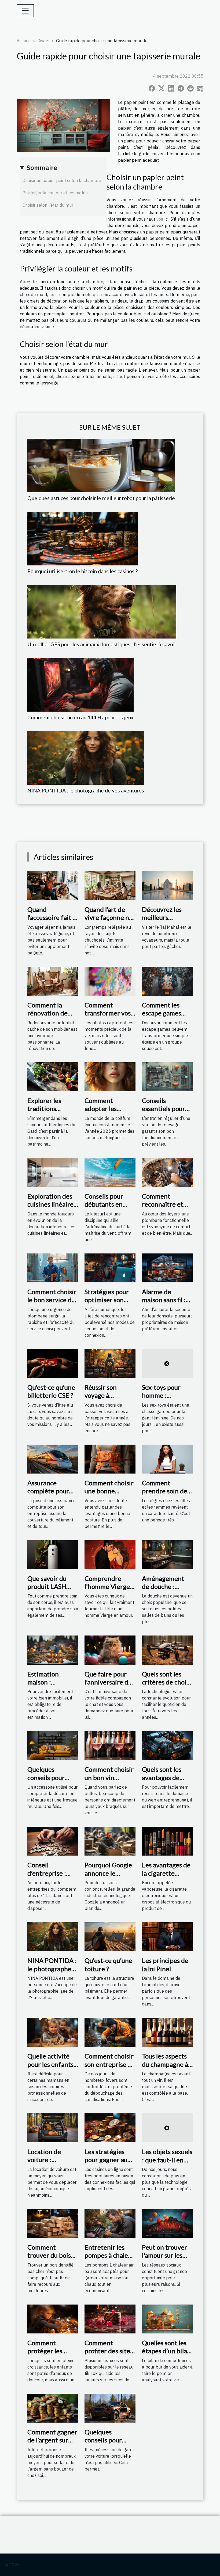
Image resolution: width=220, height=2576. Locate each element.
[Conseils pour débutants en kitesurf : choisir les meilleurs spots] (110, 1172)
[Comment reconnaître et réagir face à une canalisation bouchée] (167, 1172)
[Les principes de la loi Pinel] (167, 1936)
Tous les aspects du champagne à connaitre (165, 2064)
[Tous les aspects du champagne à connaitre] (167, 2032)
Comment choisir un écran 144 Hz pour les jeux (80, 717)
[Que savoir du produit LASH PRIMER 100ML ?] (53, 1554)
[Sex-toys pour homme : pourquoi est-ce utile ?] (167, 1363)
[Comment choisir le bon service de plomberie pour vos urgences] (53, 1267)
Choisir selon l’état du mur (48, 205)
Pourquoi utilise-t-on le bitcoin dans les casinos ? (82, 571)
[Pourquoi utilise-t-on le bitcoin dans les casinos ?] (82, 538)
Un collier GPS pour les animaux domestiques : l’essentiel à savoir (102, 644)
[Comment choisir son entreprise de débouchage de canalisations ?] (110, 2032)
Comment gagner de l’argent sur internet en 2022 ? (52, 2444)
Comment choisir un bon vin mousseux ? (109, 1777)
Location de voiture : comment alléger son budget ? (51, 2164)
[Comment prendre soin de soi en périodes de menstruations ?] (167, 1459)
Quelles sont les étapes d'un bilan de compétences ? (167, 2351)
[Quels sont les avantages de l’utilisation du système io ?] (167, 1745)
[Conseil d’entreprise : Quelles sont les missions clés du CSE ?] (53, 1841)
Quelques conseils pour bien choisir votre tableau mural (53, 1781)
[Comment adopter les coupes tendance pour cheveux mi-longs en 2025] (110, 1076)
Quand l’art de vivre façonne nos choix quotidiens (110, 917)
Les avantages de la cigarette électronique (166, 1873)
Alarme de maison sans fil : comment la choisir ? (164, 1304)
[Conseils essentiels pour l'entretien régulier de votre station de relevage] (167, 1076)
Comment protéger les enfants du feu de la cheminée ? (53, 2355)
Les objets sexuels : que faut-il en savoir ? (167, 2160)
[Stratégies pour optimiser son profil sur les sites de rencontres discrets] (110, 1267)
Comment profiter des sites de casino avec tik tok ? (110, 2355)
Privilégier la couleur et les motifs (55, 193)
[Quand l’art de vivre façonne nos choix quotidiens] (110, 885)
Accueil (24, 41)
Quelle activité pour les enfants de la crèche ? (50, 2064)
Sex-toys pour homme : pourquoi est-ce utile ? (164, 1399)
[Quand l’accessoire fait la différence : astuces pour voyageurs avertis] (53, 885)
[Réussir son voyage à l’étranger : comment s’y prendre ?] (110, 1363)
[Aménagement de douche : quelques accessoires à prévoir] (167, 1554)
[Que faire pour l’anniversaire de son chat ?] (110, 1650)
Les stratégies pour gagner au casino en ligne (106, 2160)
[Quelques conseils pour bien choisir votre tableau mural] (53, 1745)
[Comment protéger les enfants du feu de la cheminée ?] (53, 2318)
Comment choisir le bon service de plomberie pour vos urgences (52, 1304)
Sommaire (42, 168)
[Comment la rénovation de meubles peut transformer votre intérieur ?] (53, 981)
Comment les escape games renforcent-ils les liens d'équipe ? (166, 1017)
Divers (43, 41)
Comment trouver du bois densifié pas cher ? (51, 2259)
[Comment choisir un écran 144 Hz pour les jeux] (80, 684)
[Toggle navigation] (25, 11)
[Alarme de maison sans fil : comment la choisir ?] (167, 1267)
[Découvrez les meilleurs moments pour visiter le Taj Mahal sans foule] (167, 885)
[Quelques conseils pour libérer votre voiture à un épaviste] (110, 2408)
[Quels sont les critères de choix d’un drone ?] (167, 1650)
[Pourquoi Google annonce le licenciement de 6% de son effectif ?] (110, 1841)
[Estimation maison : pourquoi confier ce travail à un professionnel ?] (53, 1650)
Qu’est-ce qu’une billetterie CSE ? (51, 1391)
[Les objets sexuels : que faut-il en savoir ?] (167, 2127)
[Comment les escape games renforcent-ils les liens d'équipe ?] (167, 981)
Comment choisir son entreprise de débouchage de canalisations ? (110, 2068)
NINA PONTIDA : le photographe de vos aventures (86, 790)
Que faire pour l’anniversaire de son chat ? (108, 1682)
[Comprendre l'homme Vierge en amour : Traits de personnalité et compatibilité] (110, 1554)
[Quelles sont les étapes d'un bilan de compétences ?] (167, 2318)
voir (160, 219)
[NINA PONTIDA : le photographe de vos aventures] (86, 757)
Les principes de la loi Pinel (165, 1964)
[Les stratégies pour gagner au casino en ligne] (110, 2127)
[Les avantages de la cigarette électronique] (167, 1841)
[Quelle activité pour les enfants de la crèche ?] (53, 2032)
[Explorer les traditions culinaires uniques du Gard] (53, 1076)
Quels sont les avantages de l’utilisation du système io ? (162, 1781)
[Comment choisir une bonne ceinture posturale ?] (110, 1459)
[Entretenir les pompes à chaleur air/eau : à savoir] (110, 2223)
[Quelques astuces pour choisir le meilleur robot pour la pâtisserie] (101, 465)
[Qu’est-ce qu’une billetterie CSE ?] (53, 1363)
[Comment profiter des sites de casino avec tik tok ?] (110, 2318)
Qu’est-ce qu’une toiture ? (108, 1964)
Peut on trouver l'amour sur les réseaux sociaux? (166, 2255)
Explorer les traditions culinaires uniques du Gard (51, 1113)
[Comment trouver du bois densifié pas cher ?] (53, 2223)
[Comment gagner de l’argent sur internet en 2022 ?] (53, 2408)
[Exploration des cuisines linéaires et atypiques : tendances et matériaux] (53, 1172)
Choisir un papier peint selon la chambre (62, 180)
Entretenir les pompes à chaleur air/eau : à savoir (109, 2255)
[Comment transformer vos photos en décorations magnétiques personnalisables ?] (110, 981)
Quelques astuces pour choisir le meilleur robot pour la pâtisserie (101, 498)
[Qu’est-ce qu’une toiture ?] (110, 1936)
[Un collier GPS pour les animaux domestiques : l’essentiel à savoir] (102, 611)
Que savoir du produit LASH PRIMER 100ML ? (52, 1587)
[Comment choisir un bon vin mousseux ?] (110, 1745)
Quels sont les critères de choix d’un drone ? (166, 1682)
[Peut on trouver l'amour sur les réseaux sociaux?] (167, 2223)
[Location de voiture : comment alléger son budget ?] (53, 2127)
